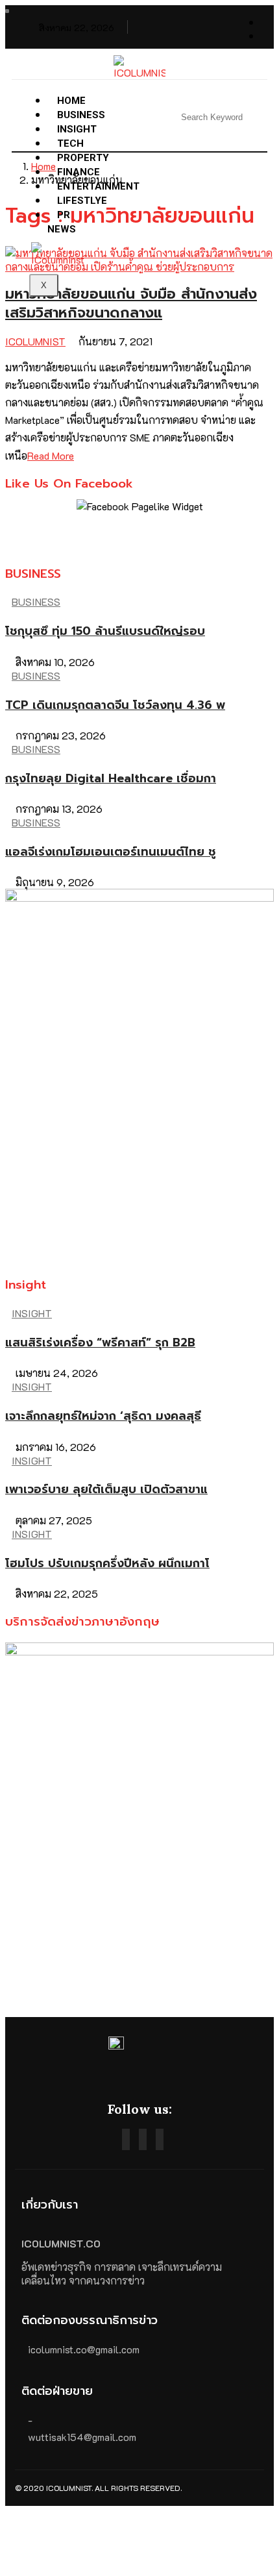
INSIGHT (32, 1313)
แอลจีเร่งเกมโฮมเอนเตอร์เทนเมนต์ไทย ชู (111, 852)
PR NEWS (62, 222)
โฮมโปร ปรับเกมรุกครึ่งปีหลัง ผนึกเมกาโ (107, 1563)
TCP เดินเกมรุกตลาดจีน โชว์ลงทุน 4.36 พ (115, 705)
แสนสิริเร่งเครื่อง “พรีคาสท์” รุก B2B (100, 1343)
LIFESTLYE (82, 201)
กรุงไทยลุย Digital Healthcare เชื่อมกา (111, 778)
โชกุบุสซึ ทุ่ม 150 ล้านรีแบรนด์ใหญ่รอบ (105, 631)
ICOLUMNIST (35, 341)
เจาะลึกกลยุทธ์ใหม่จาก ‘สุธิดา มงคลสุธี (103, 1416)
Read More (51, 455)
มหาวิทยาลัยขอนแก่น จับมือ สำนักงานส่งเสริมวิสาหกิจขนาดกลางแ (131, 303)
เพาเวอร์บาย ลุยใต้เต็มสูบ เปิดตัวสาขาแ (106, 1489)
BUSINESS (36, 601)
